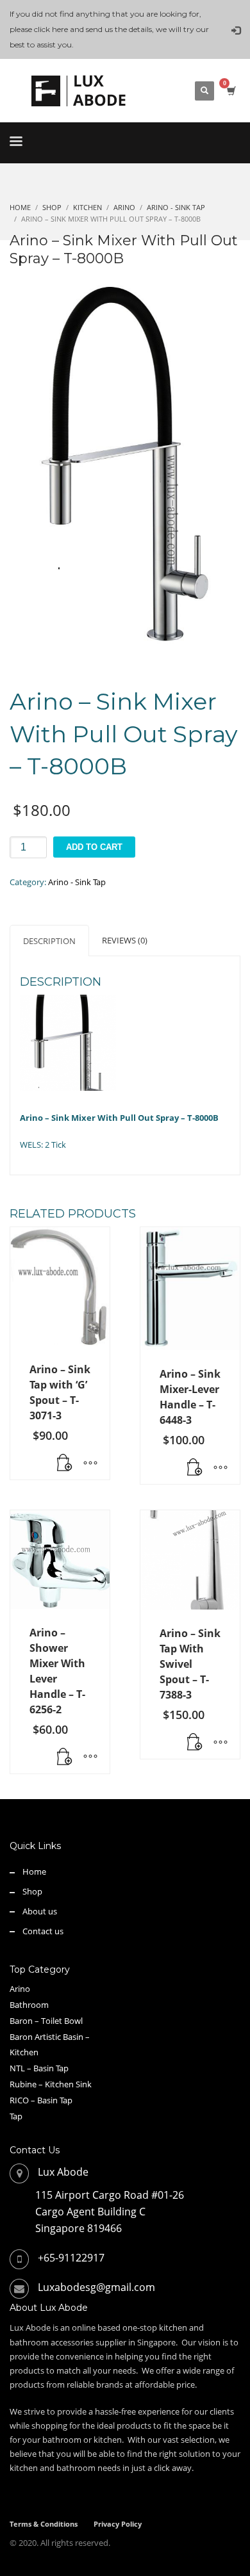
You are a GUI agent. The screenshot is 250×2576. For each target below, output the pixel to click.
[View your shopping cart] (230, 91)
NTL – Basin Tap (39, 2068)
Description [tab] (49, 941)
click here (51, 29)
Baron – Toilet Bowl (46, 2021)
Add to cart (94, 847)
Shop (32, 1891)
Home (34, 1871)
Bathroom (29, 2005)
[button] (65, 1463)
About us (40, 1911)
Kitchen (24, 2052)
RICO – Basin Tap (41, 2100)
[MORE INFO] (90, 1463)
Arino (20, 1989)
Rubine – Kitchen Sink (51, 2084)
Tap (16, 2116)
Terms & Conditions (44, 2524)
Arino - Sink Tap (77, 882)
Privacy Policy (118, 2524)
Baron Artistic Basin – (50, 2037)
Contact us (43, 1931)
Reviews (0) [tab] (125, 940)
